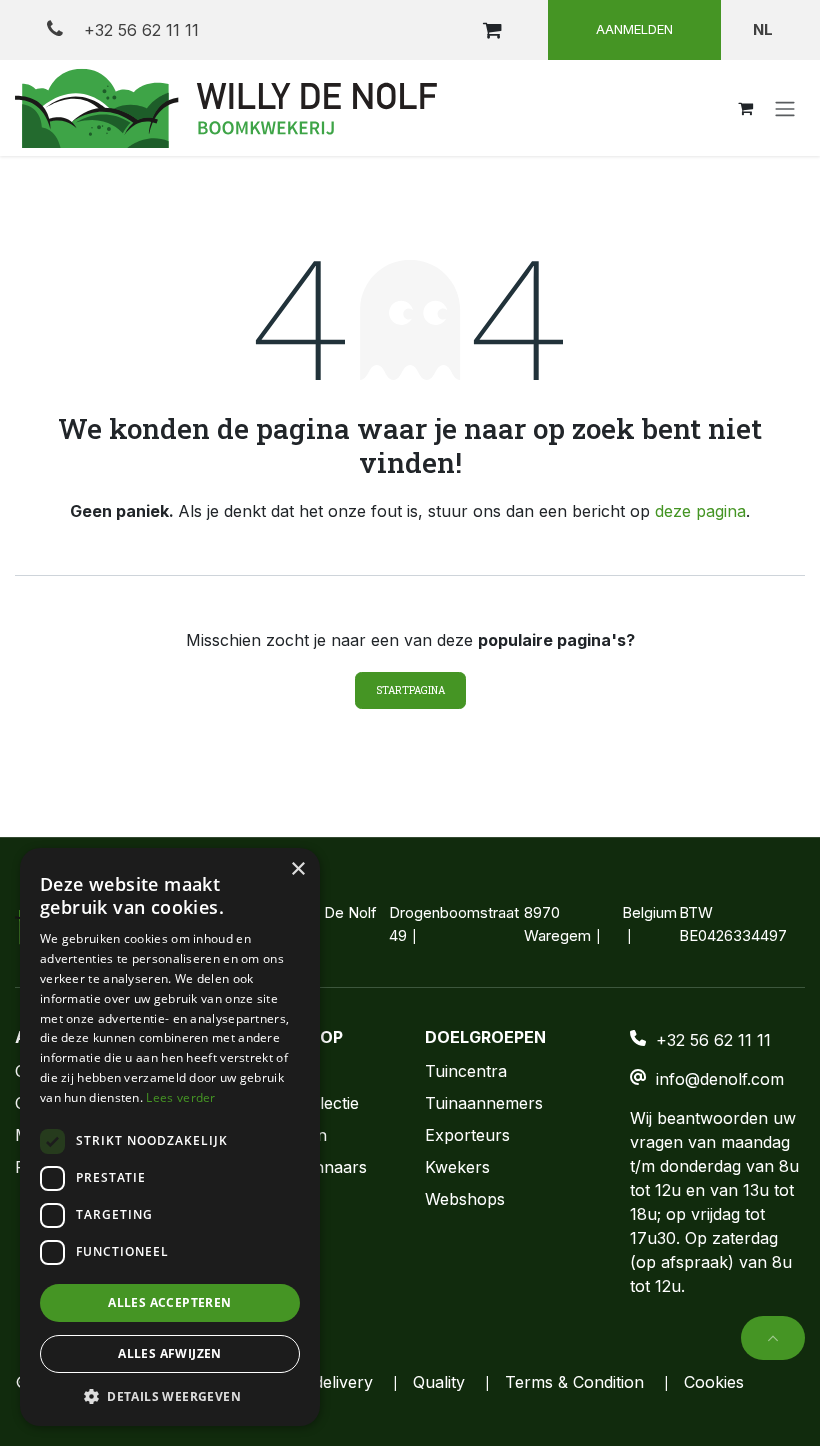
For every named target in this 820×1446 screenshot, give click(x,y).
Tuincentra (466, 1071)
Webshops (465, 1199)
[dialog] (170, 1137)
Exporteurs (467, 1135)
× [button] (297, 869)
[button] (773, 1338)
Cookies (714, 1382)
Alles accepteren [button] (169, 1302)
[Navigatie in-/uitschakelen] (785, 108)
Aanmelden (634, 29)
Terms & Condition (574, 1382)
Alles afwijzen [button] (170, 1353)
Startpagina (410, 690)
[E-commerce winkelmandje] (492, 30)
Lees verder (180, 1097)
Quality (439, 1382)
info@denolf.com (720, 1079)
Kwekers (457, 1167)
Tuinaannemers (484, 1103)
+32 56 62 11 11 (139, 30)
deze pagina (700, 511)
